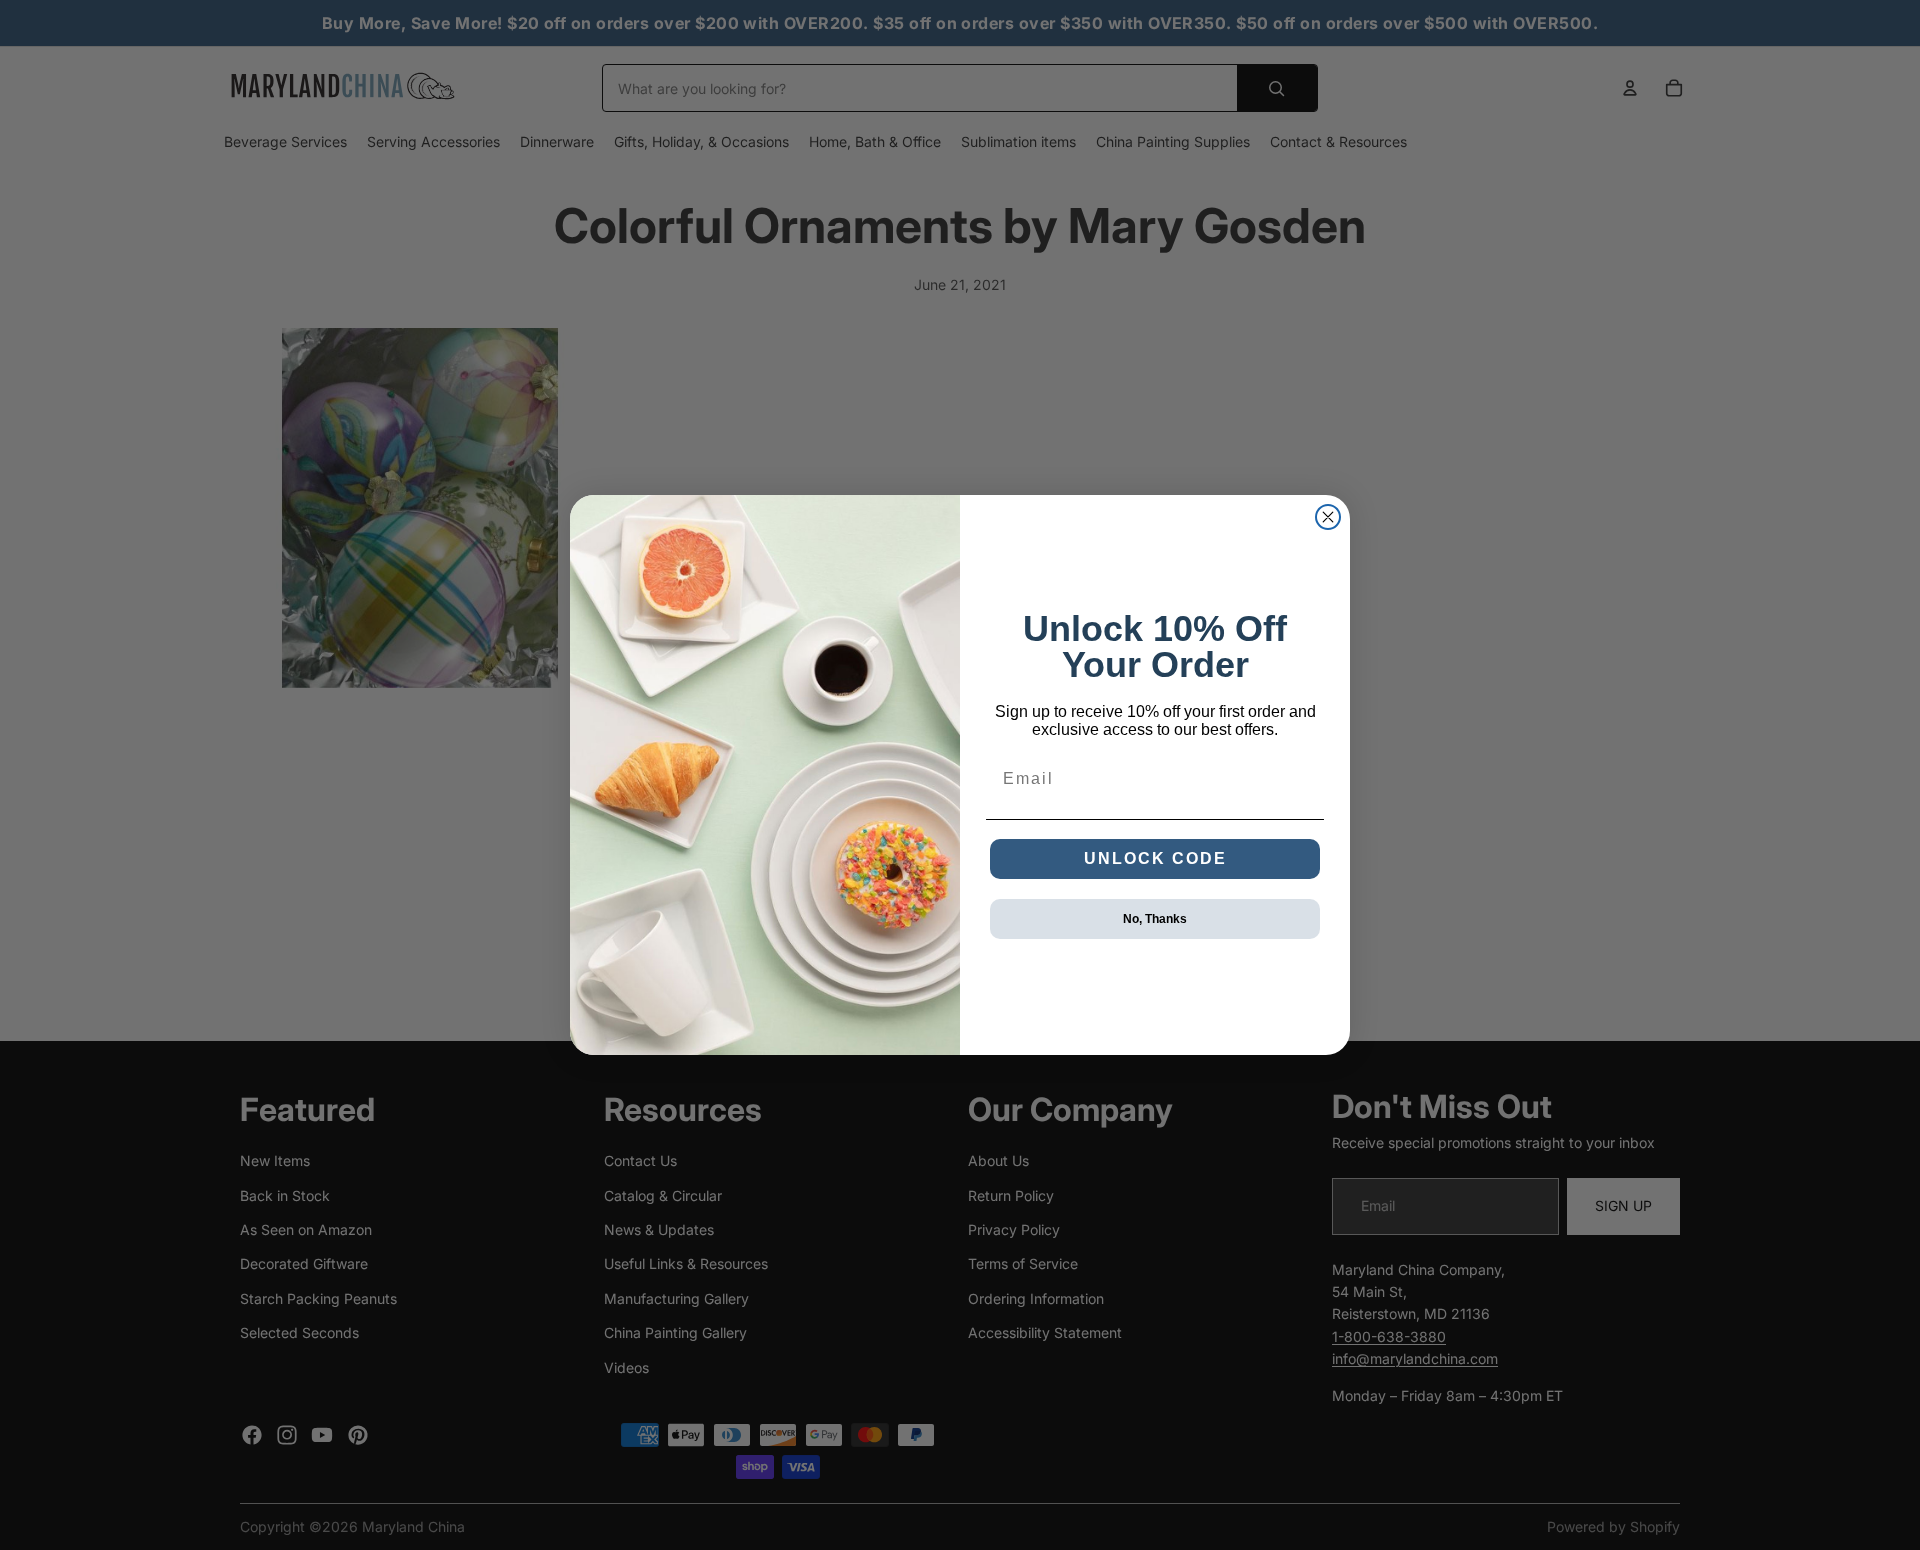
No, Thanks (1155, 919)
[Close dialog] (1328, 517)
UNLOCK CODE (1155, 858)
